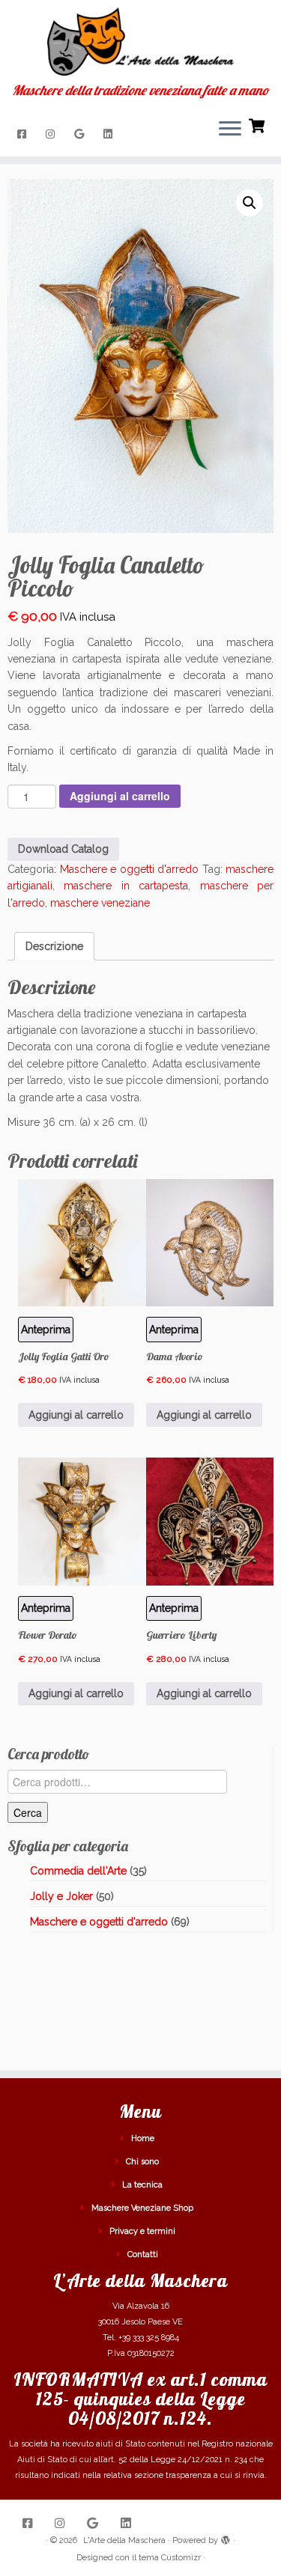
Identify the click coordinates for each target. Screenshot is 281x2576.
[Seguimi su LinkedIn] (110, 134)
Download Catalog (63, 849)
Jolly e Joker (61, 1896)
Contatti (143, 2254)
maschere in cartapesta (126, 886)
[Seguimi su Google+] (81, 134)
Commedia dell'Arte (78, 1871)
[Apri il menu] (230, 130)
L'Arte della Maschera (124, 2540)
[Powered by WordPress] (226, 2538)
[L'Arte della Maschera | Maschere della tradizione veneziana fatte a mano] (140, 42)
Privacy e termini (142, 2231)
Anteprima (174, 1330)
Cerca (28, 1812)
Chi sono (142, 2162)
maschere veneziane (100, 903)
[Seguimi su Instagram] (52, 134)
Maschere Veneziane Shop (142, 2208)
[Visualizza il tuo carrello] (258, 124)
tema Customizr (170, 2558)
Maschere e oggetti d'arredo (130, 869)
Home (143, 2138)
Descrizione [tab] (54, 946)
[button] (250, 203)
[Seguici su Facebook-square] (24, 134)
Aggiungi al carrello (120, 796)
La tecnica (142, 2185)
